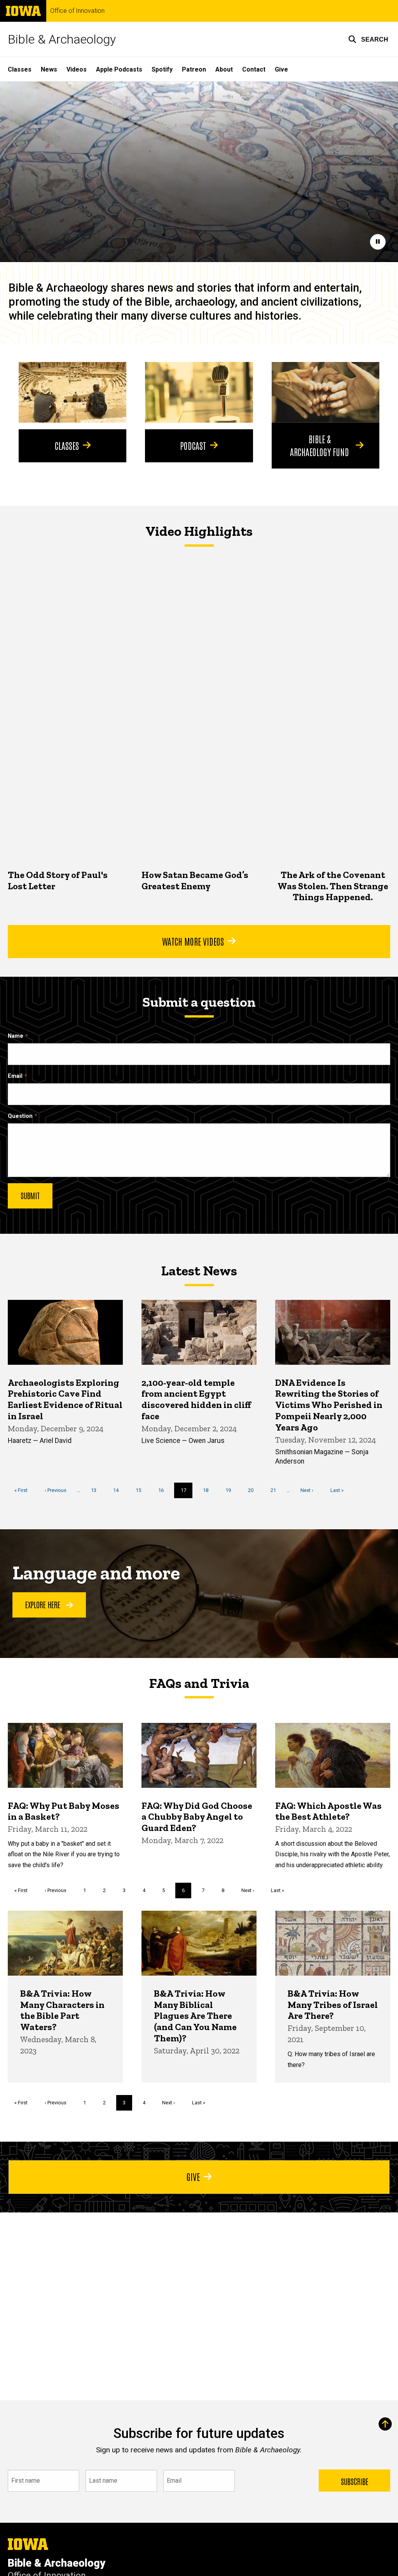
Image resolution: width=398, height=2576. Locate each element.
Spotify (162, 69)
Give (281, 69)
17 (187, 1493)
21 (276, 1490)
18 (209, 1490)
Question (20, 1116)
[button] (368, 39)
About (224, 69)
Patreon (194, 69)
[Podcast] (199, 392)
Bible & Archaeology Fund (319, 445)
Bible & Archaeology (62, 39)
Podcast (193, 445)
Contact (254, 69)
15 (141, 1490)
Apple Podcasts (119, 69)
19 (231, 1490)
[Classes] (72, 392)
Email (15, 1076)
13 (97, 1490)
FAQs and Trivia (199, 1683)
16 (164, 1490)
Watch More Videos (193, 941)
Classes (20, 69)
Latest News (199, 1271)
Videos (77, 69)
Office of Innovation (77, 11)
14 (119, 1490)
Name (16, 1036)
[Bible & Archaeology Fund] (326, 392)
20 (254, 1490)
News (49, 69)
